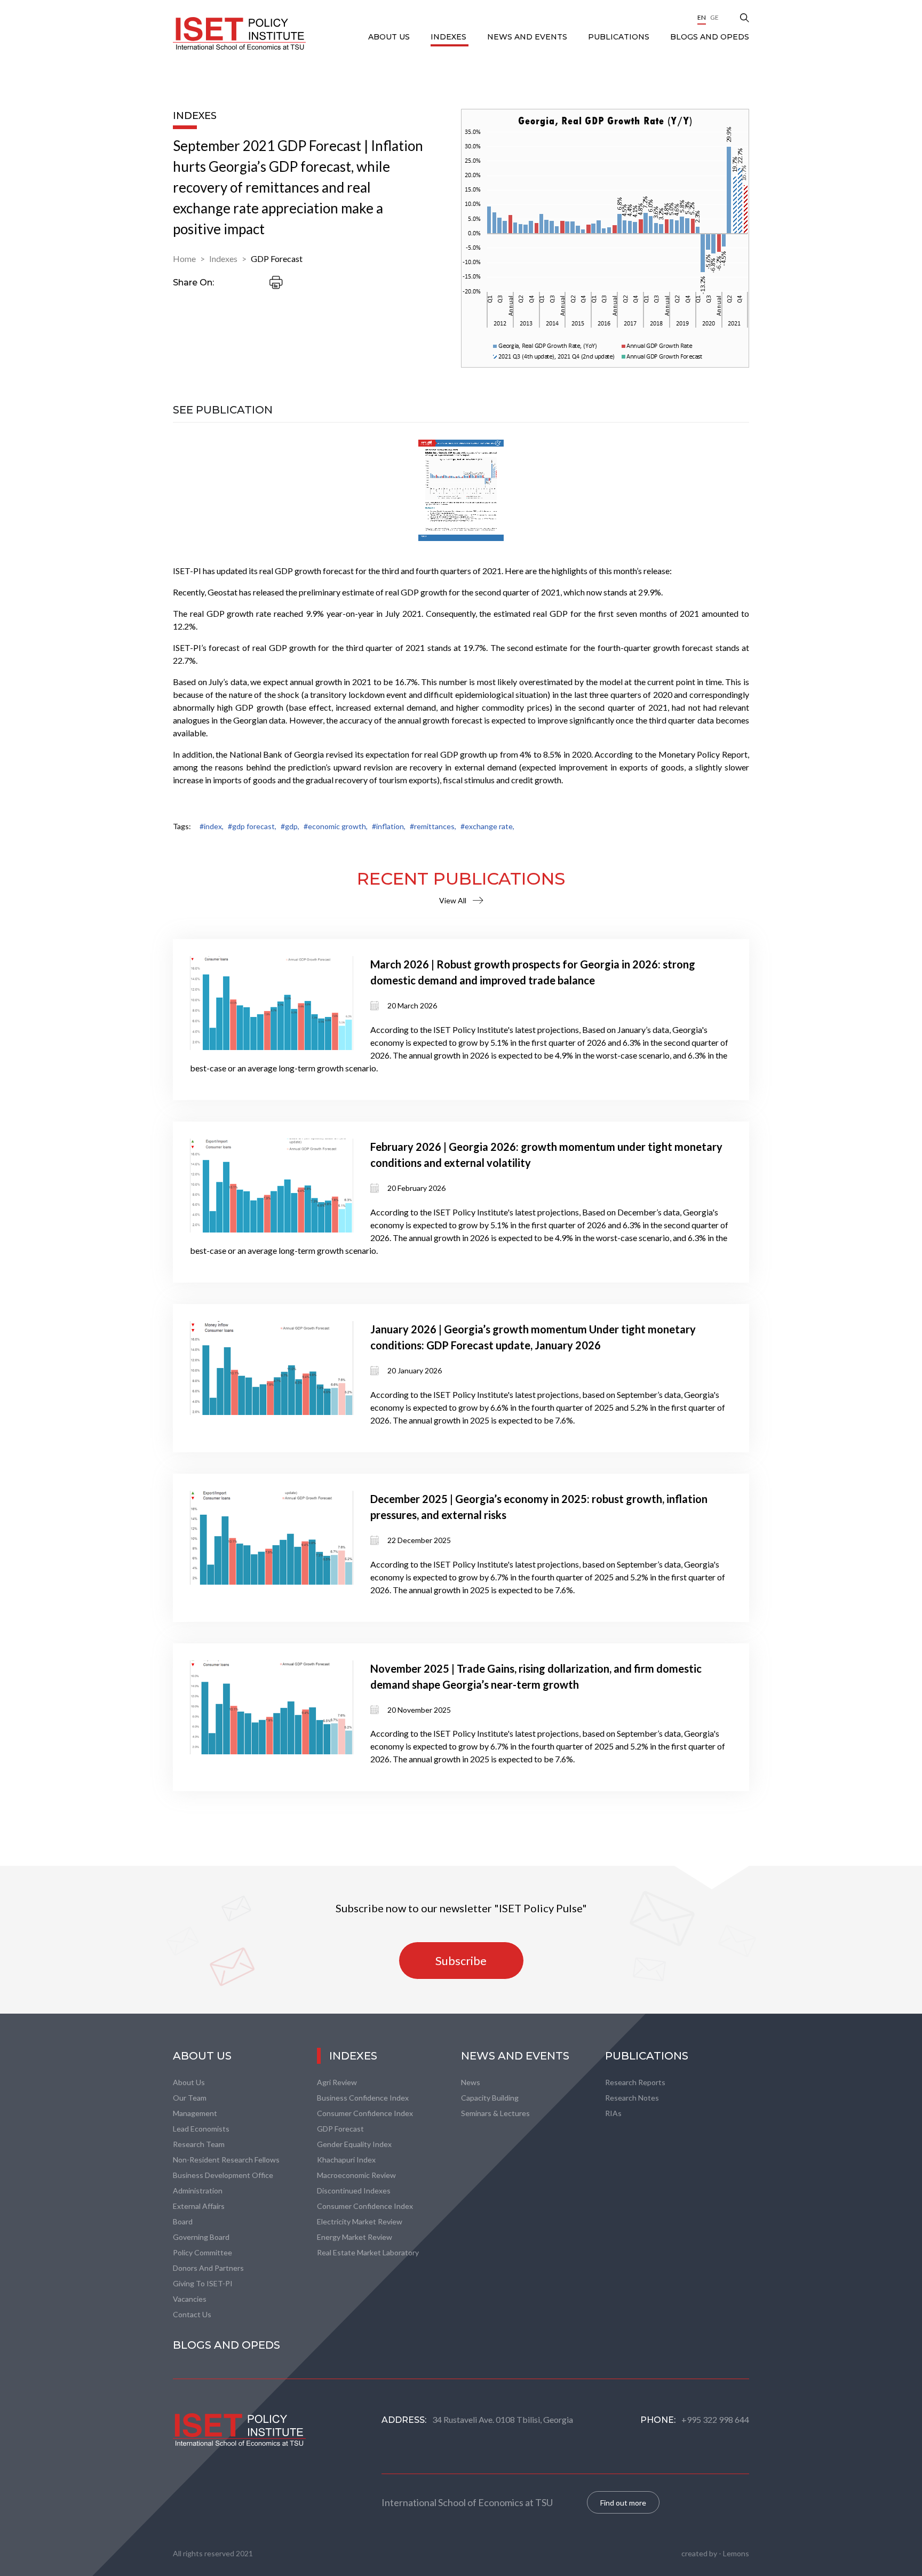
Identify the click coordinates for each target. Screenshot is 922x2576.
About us (189, 2082)
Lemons (736, 2553)
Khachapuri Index (346, 2160)
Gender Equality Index (354, 2144)
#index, (212, 826)
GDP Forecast (277, 259)
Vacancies (190, 2299)
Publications (620, 37)
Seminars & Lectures (495, 2113)
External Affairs (199, 2206)
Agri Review (337, 2082)
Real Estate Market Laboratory (368, 2252)
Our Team (190, 2098)
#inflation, (389, 826)
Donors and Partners (208, 2268)
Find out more (623, 2503)
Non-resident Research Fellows (226, 2160)
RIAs (613, 2113)
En (702, 17)
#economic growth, (336, 826)
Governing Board (201, 2237)
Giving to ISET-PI (203, 2283)
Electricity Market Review (360, 2221)
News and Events (528, 37)
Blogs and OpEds (710, 37)
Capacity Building (490, 2098)
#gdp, (290, 826)
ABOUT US (390, 37)
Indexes (450, 37)
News (471, 2082)
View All (453, 900)
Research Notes (632, 2098)
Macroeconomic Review (356, 2175)
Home (184, 259)
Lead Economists (201, 2129)
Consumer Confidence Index (365, 2113)
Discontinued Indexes (354, 2191)
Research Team (199, 2144)
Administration (198, 2191)
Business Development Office (223, 2175)
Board (183, 2221)
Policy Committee (202, 2252)
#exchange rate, (487, 826)
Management (195, 2113)
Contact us (192, 2314)
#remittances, (433, 826)
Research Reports (635, 2082)
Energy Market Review (355, 2237)
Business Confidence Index (363, 2098)
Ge (714, 17)
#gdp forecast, (252, 826)
